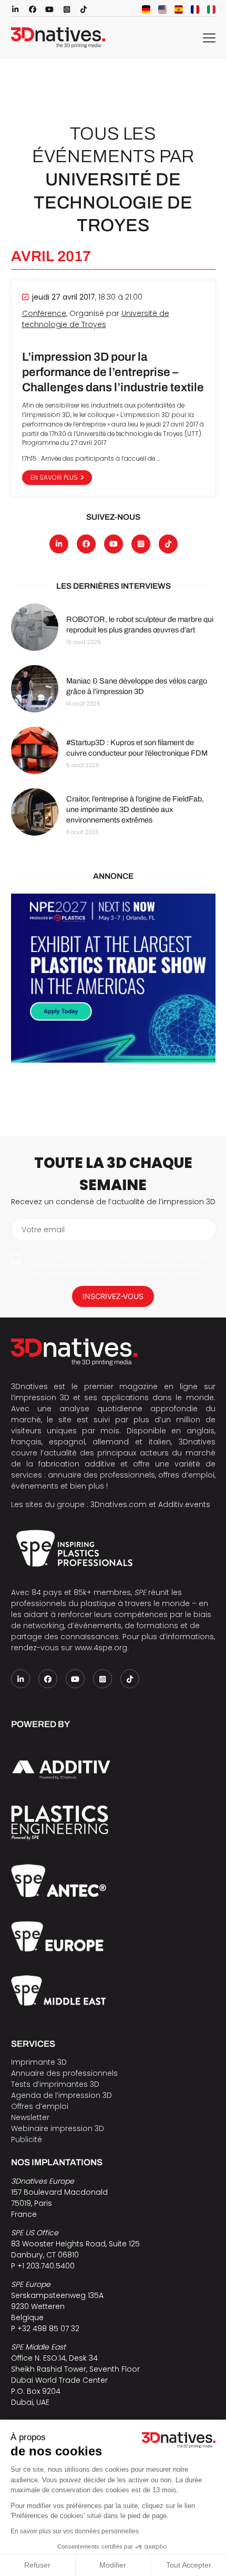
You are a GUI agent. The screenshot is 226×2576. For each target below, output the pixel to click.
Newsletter (30, 2117)
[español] (179, 9)
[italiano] (211, 9)
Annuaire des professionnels (64, 2073)
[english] (162, 9)
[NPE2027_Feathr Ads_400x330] (113, 978)
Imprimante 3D (39, 2062)
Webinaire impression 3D (58, 2128)
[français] (195, 9)
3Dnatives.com (119, 1504)
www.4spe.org (101, 1648)
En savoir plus (54, 478)
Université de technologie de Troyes (96, 319)
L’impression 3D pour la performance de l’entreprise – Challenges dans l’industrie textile (113, 372)
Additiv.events (184, 1504)
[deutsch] (146, 9)
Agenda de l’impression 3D (61, 2095)
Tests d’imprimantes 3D (55, 2084)
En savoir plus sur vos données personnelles (75, 2531)
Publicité (27, 2139)
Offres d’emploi (40, 2106)
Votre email (43, 1230)
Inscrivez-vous (113, 1296)
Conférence (44, 313)
